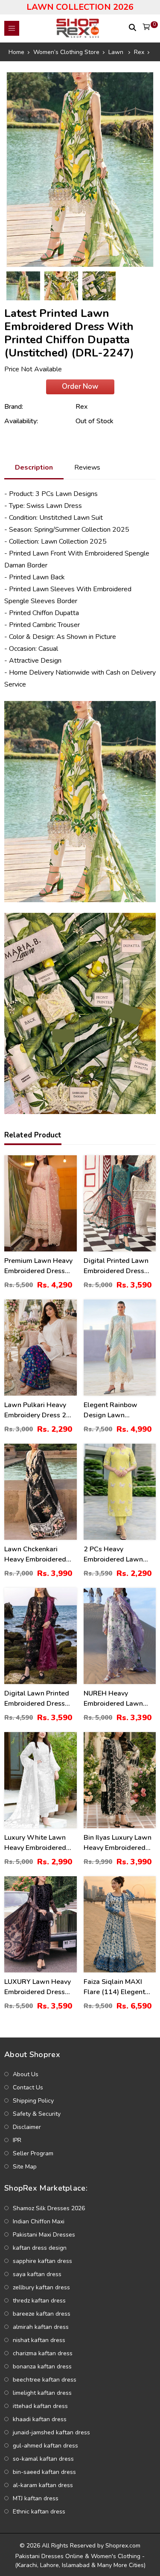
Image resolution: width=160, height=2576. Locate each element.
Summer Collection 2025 (92, 530)
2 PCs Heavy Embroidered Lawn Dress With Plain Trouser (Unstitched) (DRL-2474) (116, 1554)
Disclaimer (27, 2127)
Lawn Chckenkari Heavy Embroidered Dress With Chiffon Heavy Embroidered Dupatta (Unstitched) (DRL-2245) (37, 1554)
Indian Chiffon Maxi (39, 2221)
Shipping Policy (33, 2101)
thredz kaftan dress (39, 2301)
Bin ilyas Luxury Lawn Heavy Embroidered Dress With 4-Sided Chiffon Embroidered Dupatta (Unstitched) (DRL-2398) (118, 1843)
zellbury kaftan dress (41, 2287)
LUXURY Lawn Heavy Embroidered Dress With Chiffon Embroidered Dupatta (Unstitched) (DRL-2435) (38, 1987)
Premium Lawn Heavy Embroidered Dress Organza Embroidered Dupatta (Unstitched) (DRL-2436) (39, 1266)
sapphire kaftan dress (42, 2261)
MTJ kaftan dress (36, 2498)
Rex (81, 407)
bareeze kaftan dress (42, 2314)
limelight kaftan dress (42, 2393)
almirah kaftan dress (41, 2327)
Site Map (25, 2167)
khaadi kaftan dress (40, 2419)
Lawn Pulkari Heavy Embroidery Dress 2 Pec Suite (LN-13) (35, 1410)
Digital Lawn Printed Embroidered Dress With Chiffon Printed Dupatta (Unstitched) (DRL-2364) (37, 1699)
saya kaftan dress (37, 2274)
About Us (26, 2074)
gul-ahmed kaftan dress (45, 2446)
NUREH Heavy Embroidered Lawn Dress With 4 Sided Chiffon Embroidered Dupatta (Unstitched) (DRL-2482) (117, 1699)
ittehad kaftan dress (40, 2406)
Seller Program (33, 2153)
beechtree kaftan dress (45, 2380)
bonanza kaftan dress (42, 2367)
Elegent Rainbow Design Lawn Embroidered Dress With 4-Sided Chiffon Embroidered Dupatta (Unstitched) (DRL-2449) (118, 1410)
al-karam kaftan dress (43, 2485)
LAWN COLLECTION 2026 (80, 7)
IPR (17, 2140)
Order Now (80, 386)
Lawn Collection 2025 (74, 541)
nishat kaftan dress (39, 2340)
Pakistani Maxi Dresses (44, 2235)
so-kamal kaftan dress (43, 2459)
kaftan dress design (40, 2248)
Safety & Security (37, 2114)
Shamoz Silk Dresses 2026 (49, 2208)
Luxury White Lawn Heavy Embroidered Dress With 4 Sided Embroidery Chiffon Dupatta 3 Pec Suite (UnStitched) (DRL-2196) (36, 1843)
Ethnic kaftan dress (39, 2512)
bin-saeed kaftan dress (44, 2472)
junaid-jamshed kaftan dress (51, 2432)
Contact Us (28, 2087)
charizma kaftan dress (43, 2353)
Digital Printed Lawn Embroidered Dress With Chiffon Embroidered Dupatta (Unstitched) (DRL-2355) (118, 1266)
